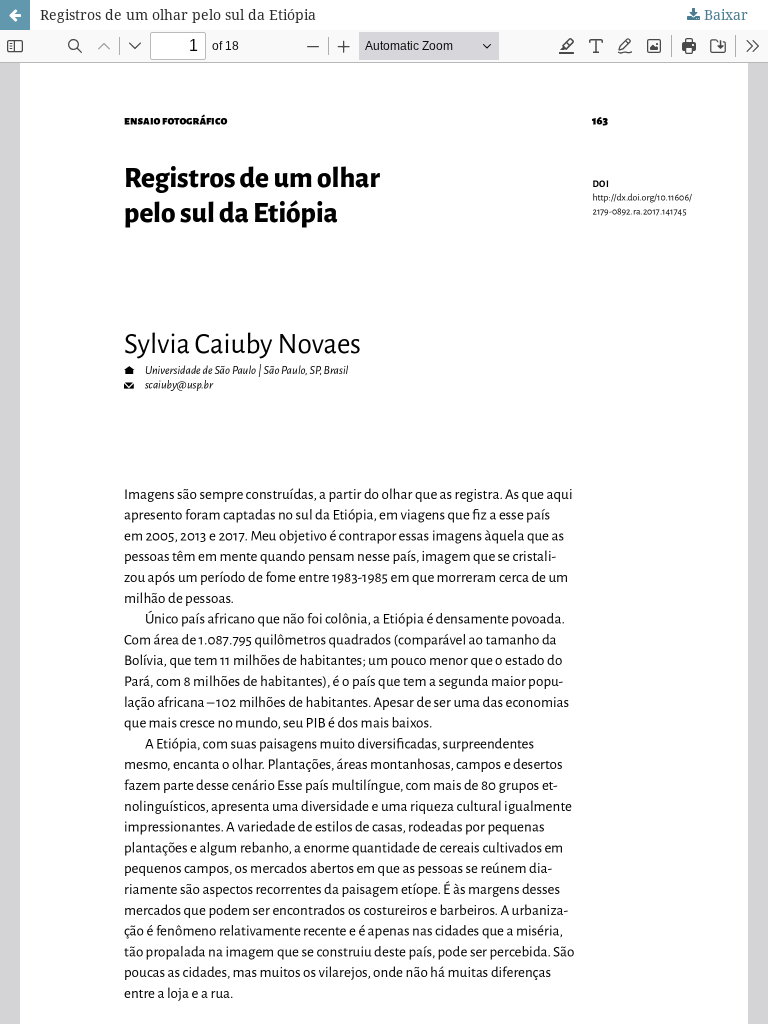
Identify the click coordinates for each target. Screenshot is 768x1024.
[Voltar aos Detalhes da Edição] (15, 15)
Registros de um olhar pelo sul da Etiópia (178, 14)
